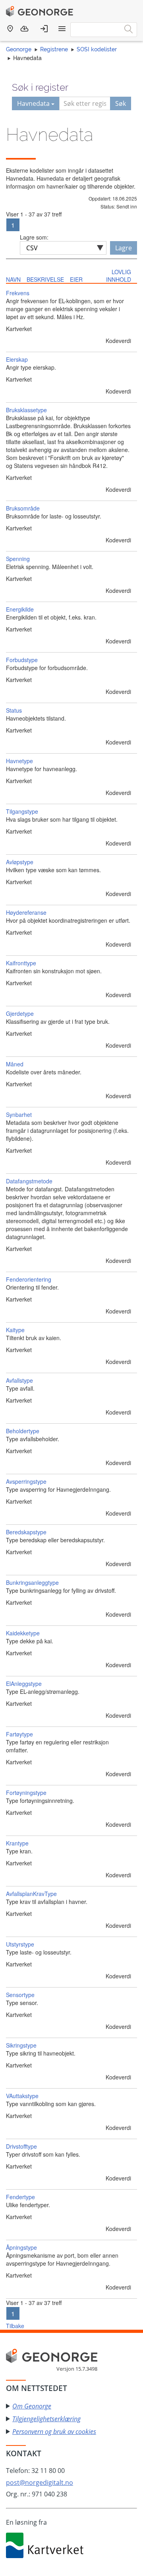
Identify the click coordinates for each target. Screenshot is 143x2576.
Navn (13, 279)
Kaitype (15, 1330)
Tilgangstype (22, 811)
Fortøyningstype (26, 1793)
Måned (15, 1064)
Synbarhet (19, 1115)
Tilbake (15, 2326)
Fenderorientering (29, 1279)
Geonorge (19, 49)
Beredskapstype (26, 1532)
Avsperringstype (26, 1481)
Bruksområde (23, 508)
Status (14, 710)
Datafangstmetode (29, 1181)
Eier (76, 279)
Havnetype (19, 761)
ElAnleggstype (24, 1684)
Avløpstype (20, 862)
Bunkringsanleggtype (32, 1582)
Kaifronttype (21, 963)
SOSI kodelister (97, 49)
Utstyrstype (20, 1944)
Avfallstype (19, 1380)
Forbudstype (22, 660)
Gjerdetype (20, 1013)
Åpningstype (21, 2247)
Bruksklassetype (26, 410)
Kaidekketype (23, 1633)
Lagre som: (34, 237)
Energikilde (20, 609)
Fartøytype (19, 1734)
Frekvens (18, 293)
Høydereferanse (26, 912)
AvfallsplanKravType (31, 1894)
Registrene (54, 49)
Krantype (17, 1843)
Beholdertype (23, 1431)
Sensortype (20, 1995)
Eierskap (17, 359)
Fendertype (20, 2197)
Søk (121, 103)
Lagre (124, 248)
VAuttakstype (22, 2096)
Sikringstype (21, 2045)
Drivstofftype (21, 2146)
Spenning (18, 559)
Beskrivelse (45, 279)
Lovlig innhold (119, 276)
